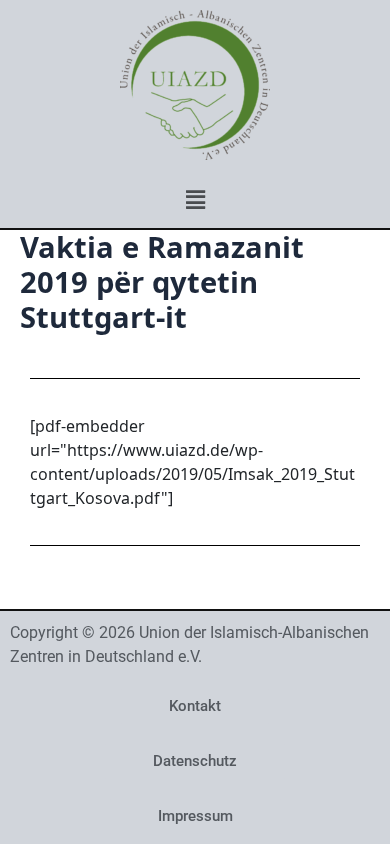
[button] (195, 199)
